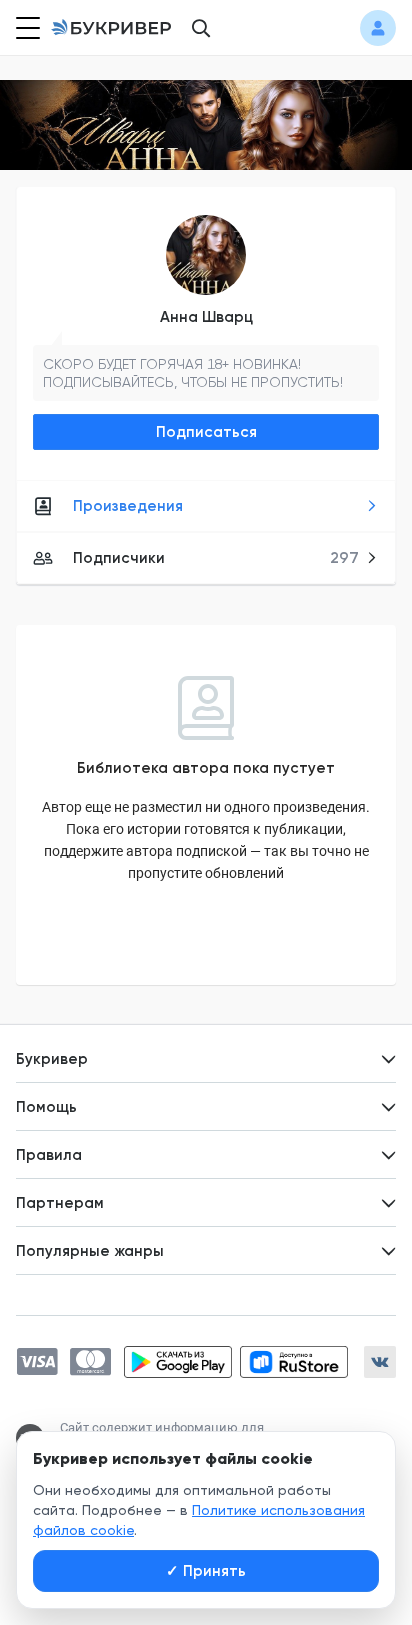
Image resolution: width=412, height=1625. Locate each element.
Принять (206, 1571)
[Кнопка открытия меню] (26, 28)
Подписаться (206, 432)
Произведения (128, 506)
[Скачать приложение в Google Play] (178, 1362)
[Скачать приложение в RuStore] (294, 1362)
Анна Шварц (206, 317)
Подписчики (216, 558)
